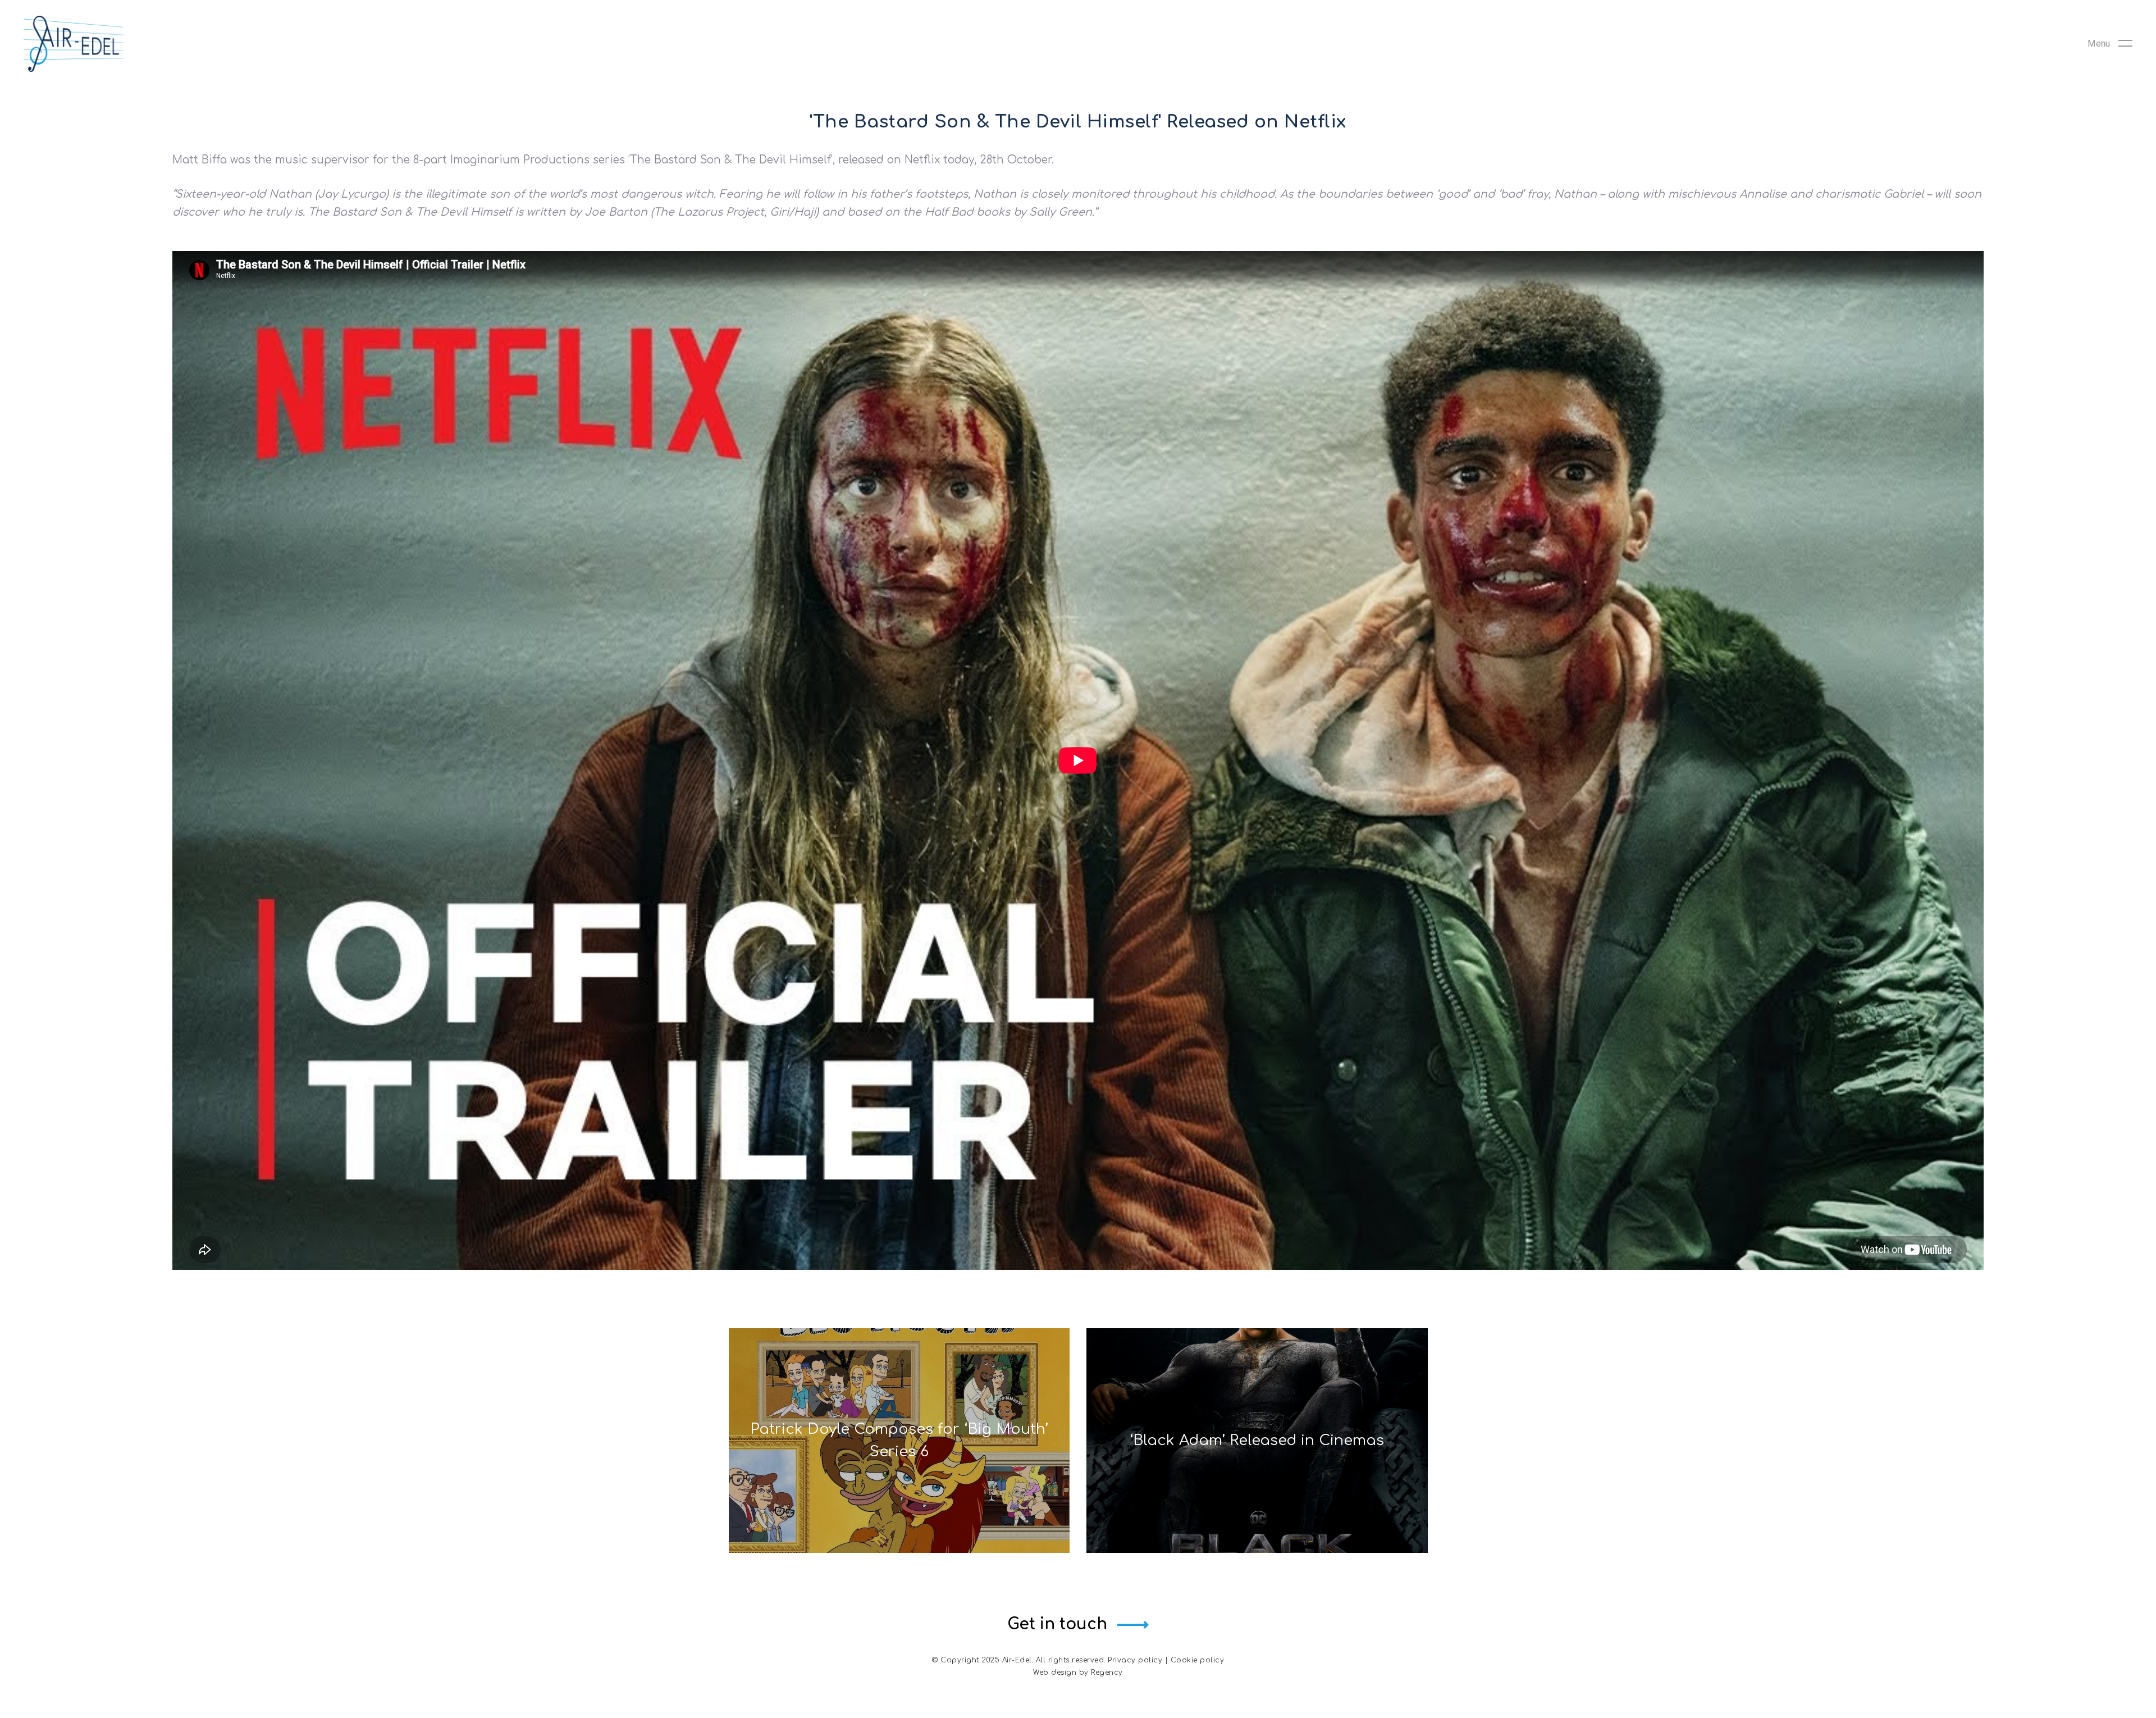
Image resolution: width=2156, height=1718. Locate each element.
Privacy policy (1135, 1660)
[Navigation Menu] (2110, 44)
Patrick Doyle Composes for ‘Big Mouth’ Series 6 (899, 1440)
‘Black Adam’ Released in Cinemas (1257, 1440)
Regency (1107, 1673)
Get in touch (1057, 1624)
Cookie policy (1198, 1660)
